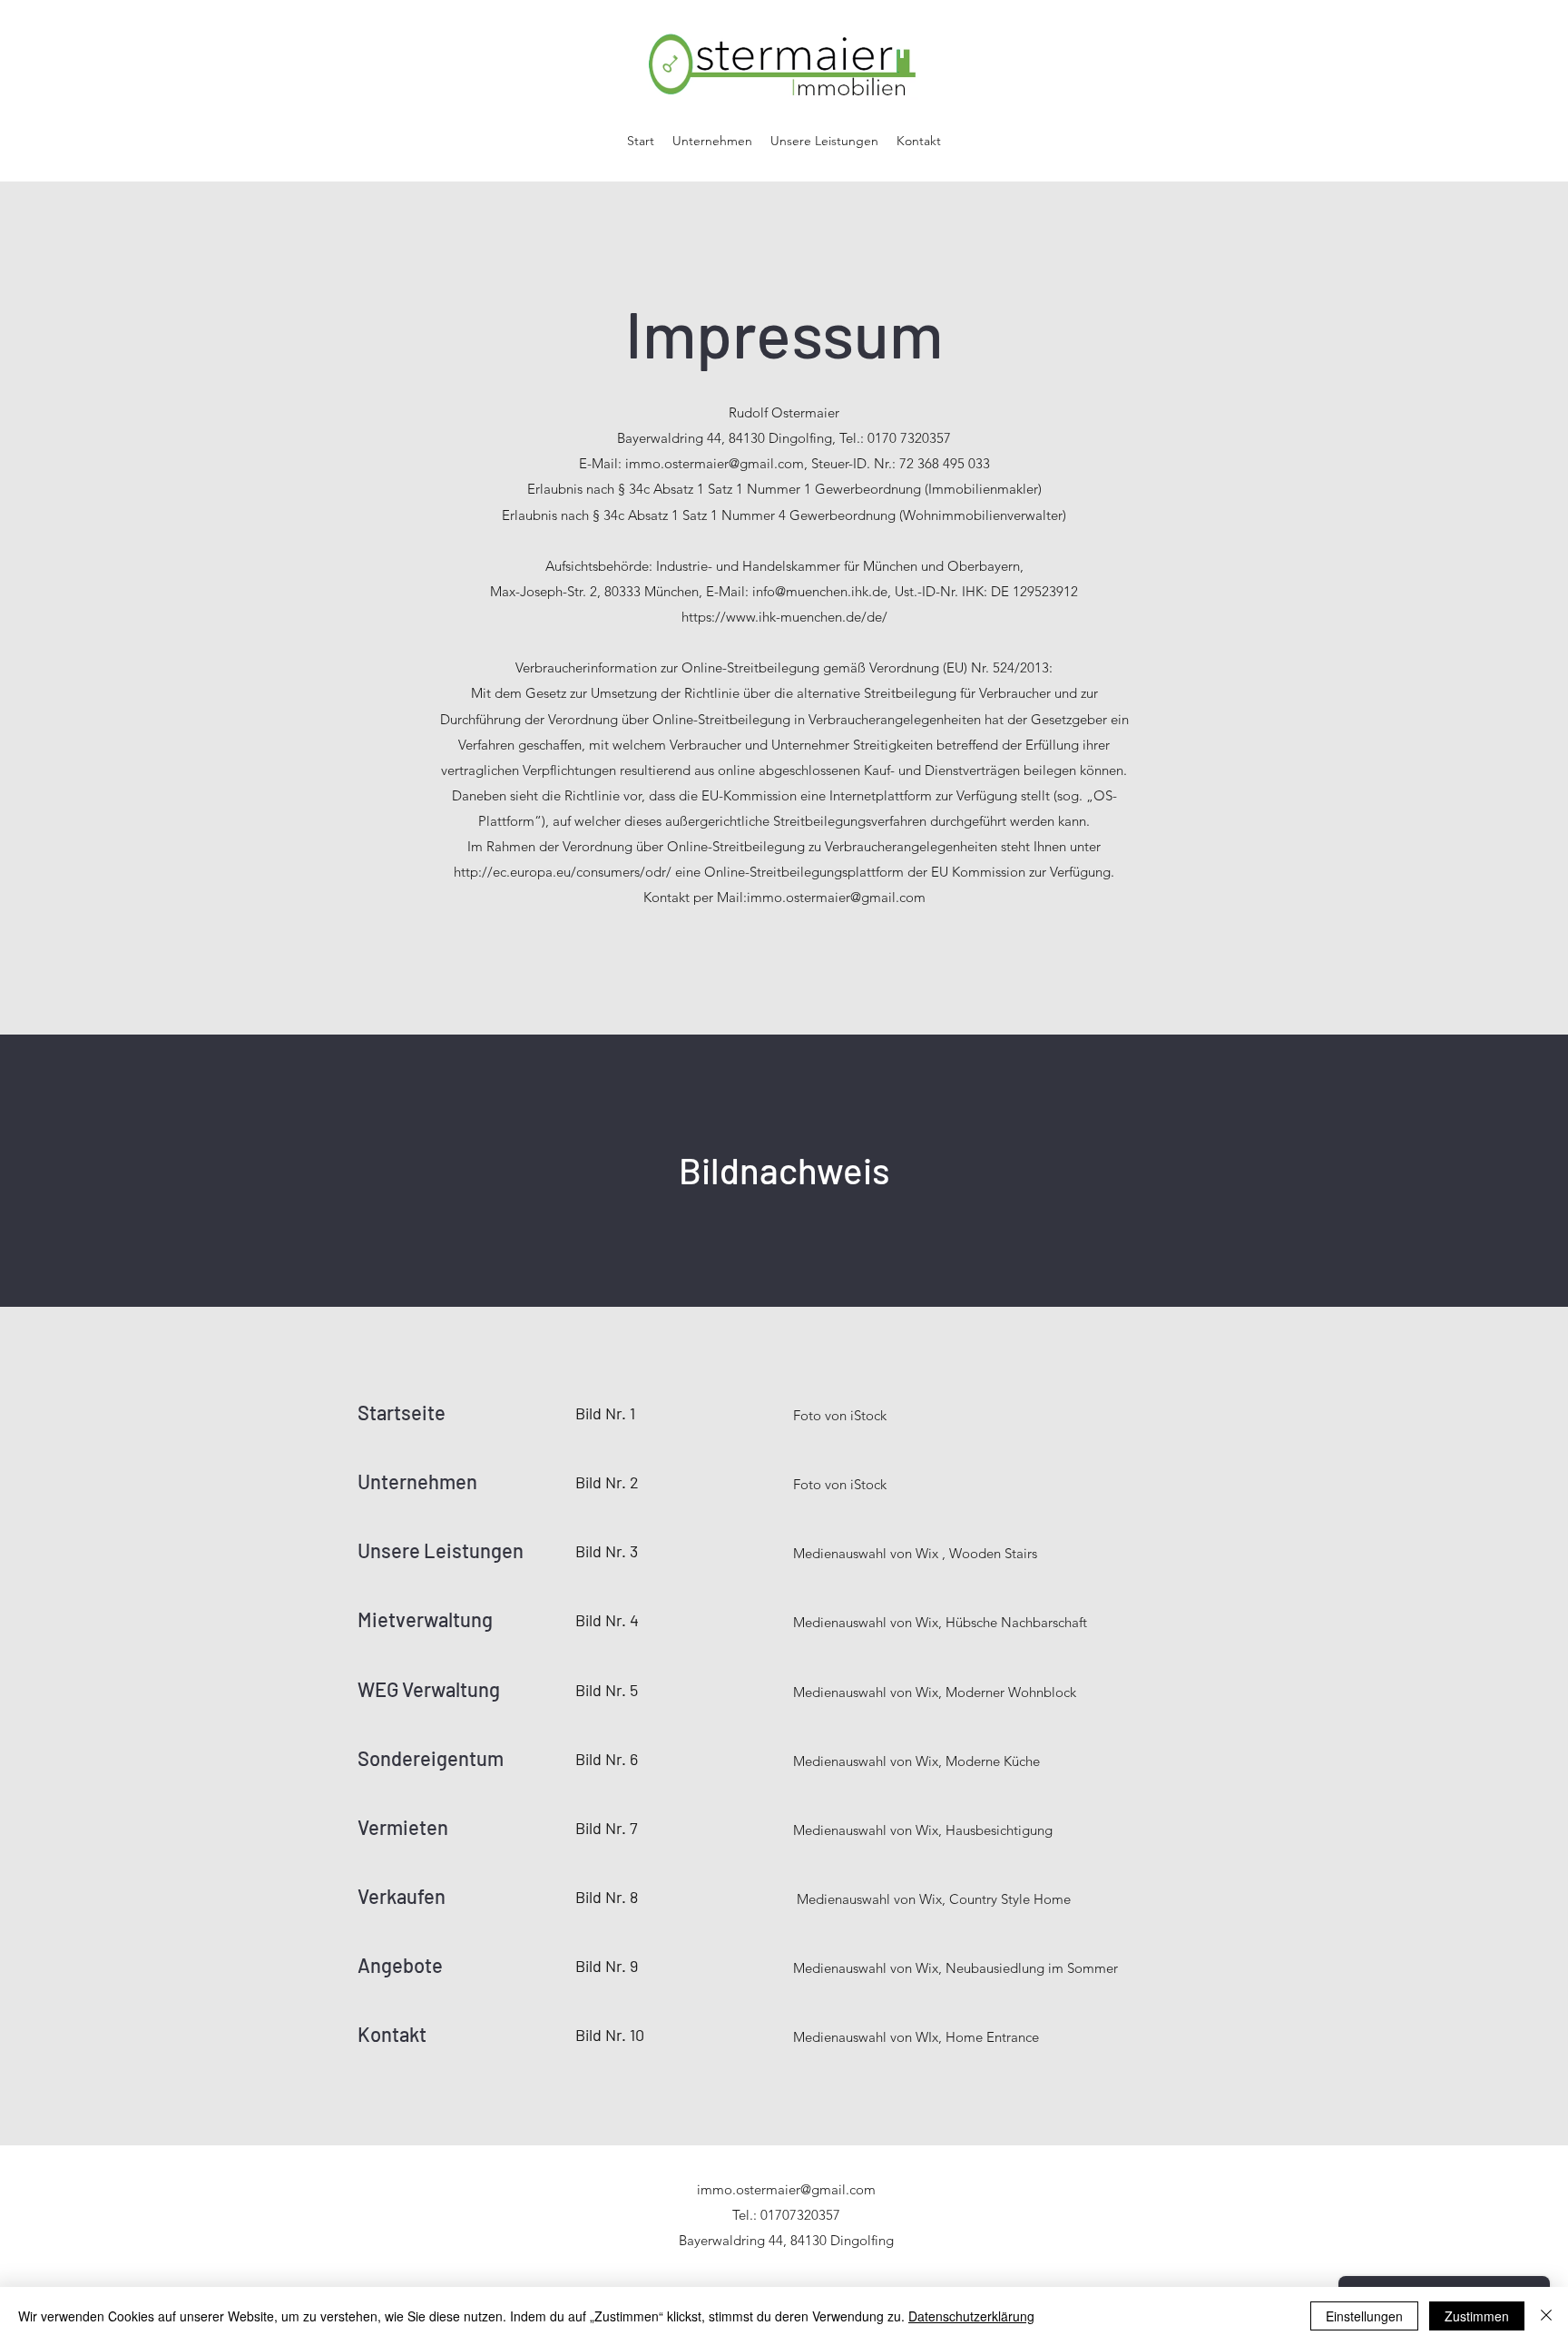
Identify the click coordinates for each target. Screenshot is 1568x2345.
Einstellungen (1364, 2316)
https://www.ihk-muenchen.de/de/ (784, 617)
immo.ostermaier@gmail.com (715, 463)
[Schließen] (1546, 2316)
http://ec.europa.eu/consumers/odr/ (563, 872)
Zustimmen (1477, 2316)
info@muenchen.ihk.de (820, 591)
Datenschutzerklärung (971, 2316)
